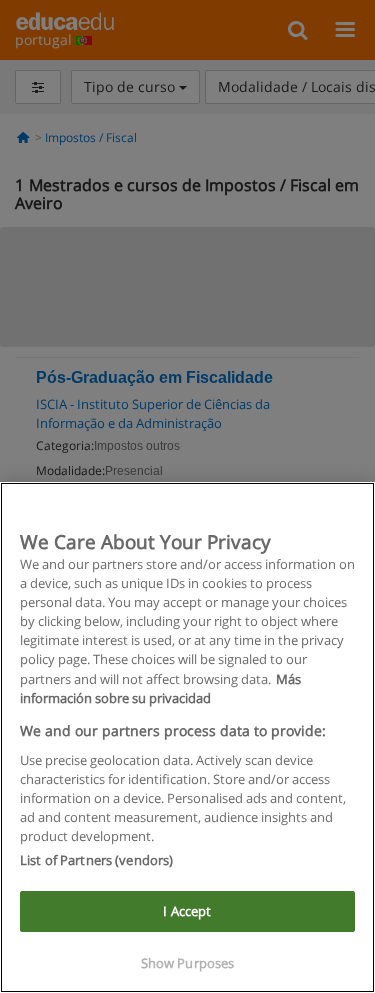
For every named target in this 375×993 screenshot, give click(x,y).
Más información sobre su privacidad (160, 688)
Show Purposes (188, 963)
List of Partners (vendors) (96, 860)
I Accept (187, 911)
